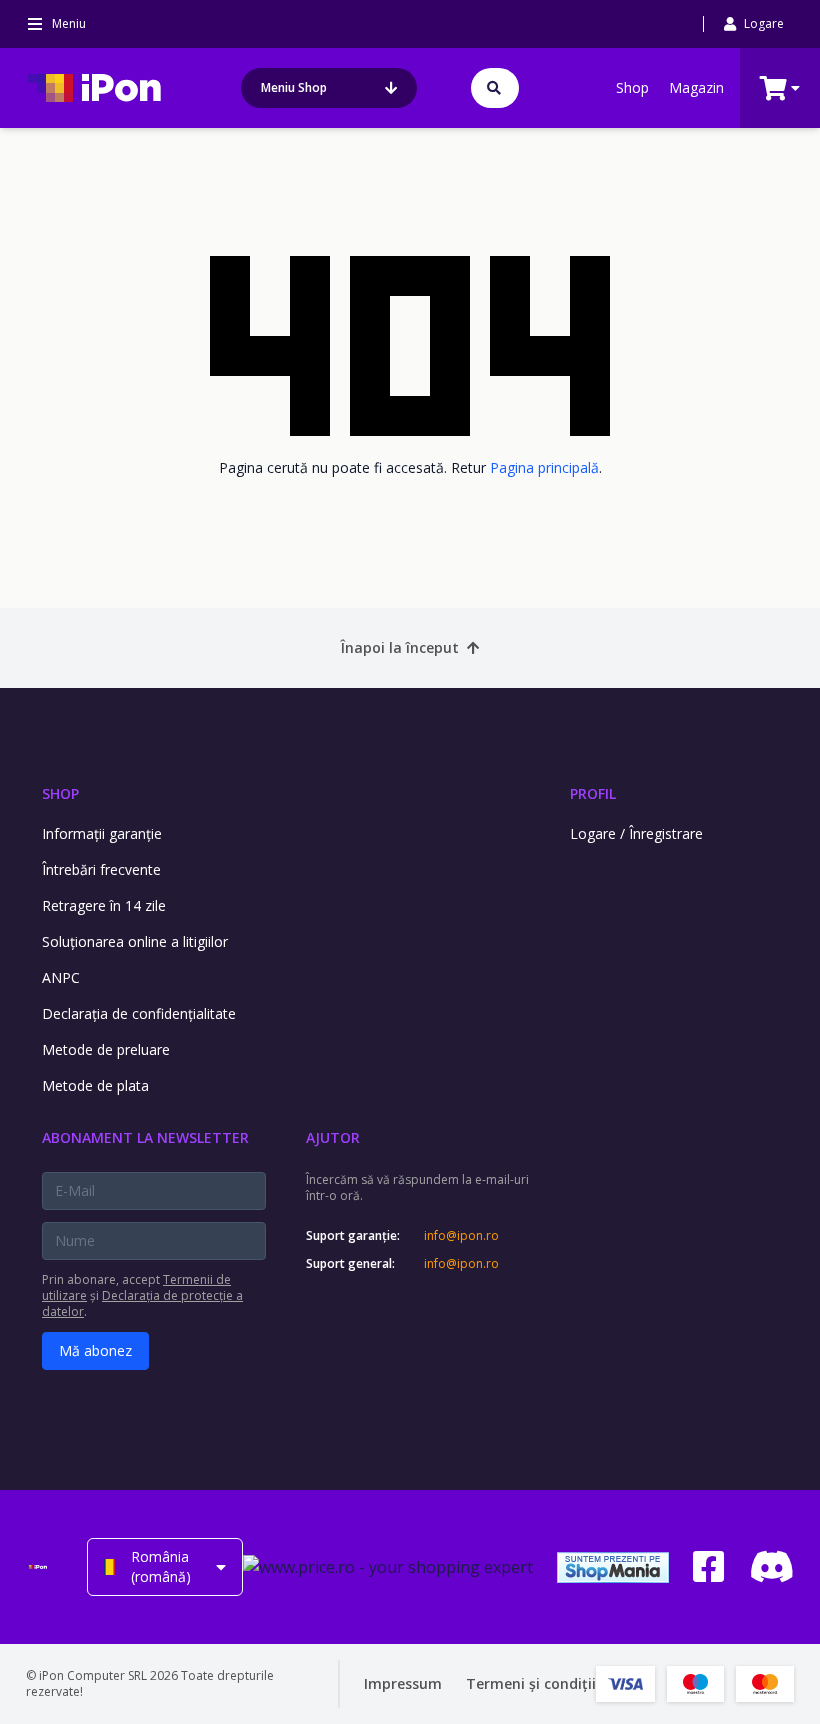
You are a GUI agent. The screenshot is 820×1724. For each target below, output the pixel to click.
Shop (632, 87)
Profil (593, 793)
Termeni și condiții (531, 1683)
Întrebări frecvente (101, 869)
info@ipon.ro (461, 1236)
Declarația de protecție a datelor (142, 1303)
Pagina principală (544, 467)
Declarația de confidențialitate (139, 1013)
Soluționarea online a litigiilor (135, 941)
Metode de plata (95, 1085)
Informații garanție (102, 833)
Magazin (696, 87)
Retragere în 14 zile (104, 905)
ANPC (61, 977)
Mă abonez (95, 1350)
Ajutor (333, 1137)
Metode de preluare (106, 1049)
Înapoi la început (400, 647)
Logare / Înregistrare (636, 833)
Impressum (403, 1683)
